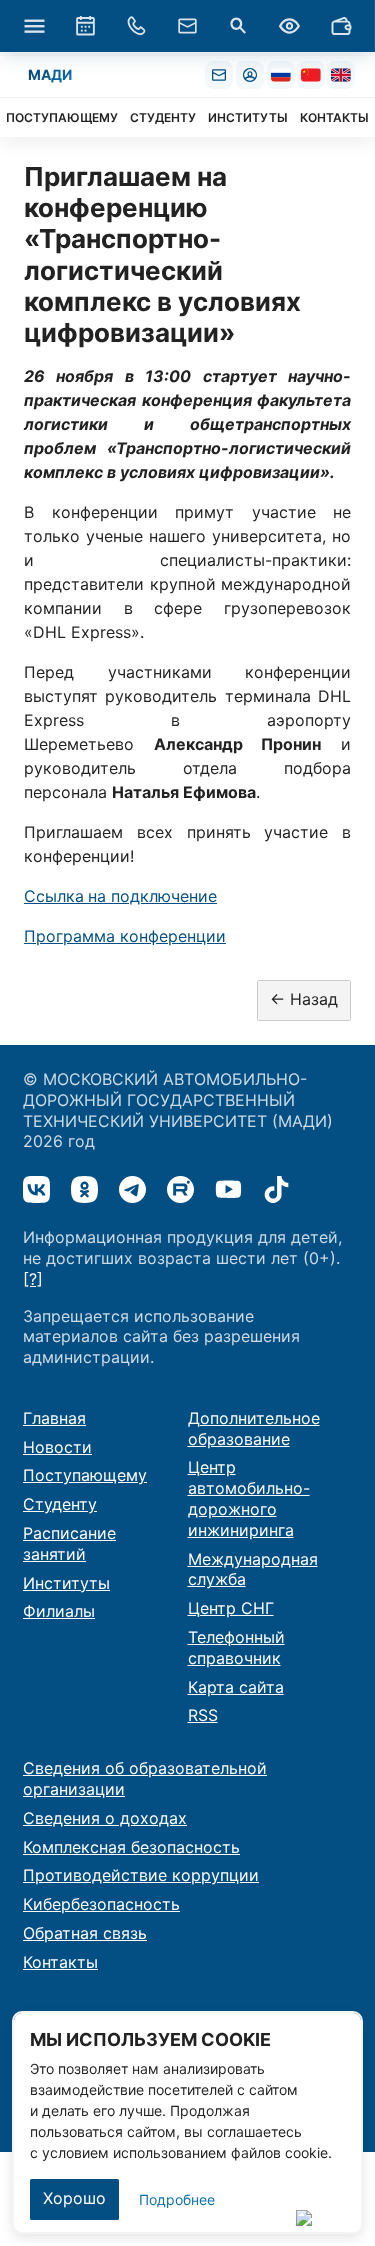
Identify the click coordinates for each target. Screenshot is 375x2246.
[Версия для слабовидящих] (290, 26)
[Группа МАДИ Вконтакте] (36, 1189)
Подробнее (177, 2199)
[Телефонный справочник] (136, 26)
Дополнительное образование (254, 1428)
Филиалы (59, 1611)
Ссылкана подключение (120, 896)
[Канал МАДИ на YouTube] (228, 1189)
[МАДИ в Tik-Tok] (276, 1189)
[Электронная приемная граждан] (188, 26)
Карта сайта (236, 1687)
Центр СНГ (231, 1608)
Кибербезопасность (101, 1904)
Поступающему (85, 1475)
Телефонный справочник (236, 1647)
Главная (54, 1418)
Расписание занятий (69, 1543)
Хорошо (74, 2198)
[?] (33, 1279)
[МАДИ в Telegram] (132, 1189)
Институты (66, 1583)
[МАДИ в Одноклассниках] (84, 1189)
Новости (57, 1447)
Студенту (60, 1504)
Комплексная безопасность (131, 1847)
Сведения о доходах (105, 1818)
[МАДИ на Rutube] (180, 1189)
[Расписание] (85, 26)
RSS (203, 1715)
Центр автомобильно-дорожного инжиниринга (249, 1498)
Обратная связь (85, 1933)
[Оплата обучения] (341, 26)
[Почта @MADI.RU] (219, 75)
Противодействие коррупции (141, 1875)
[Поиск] (239, 26)
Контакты (60, 1962)
